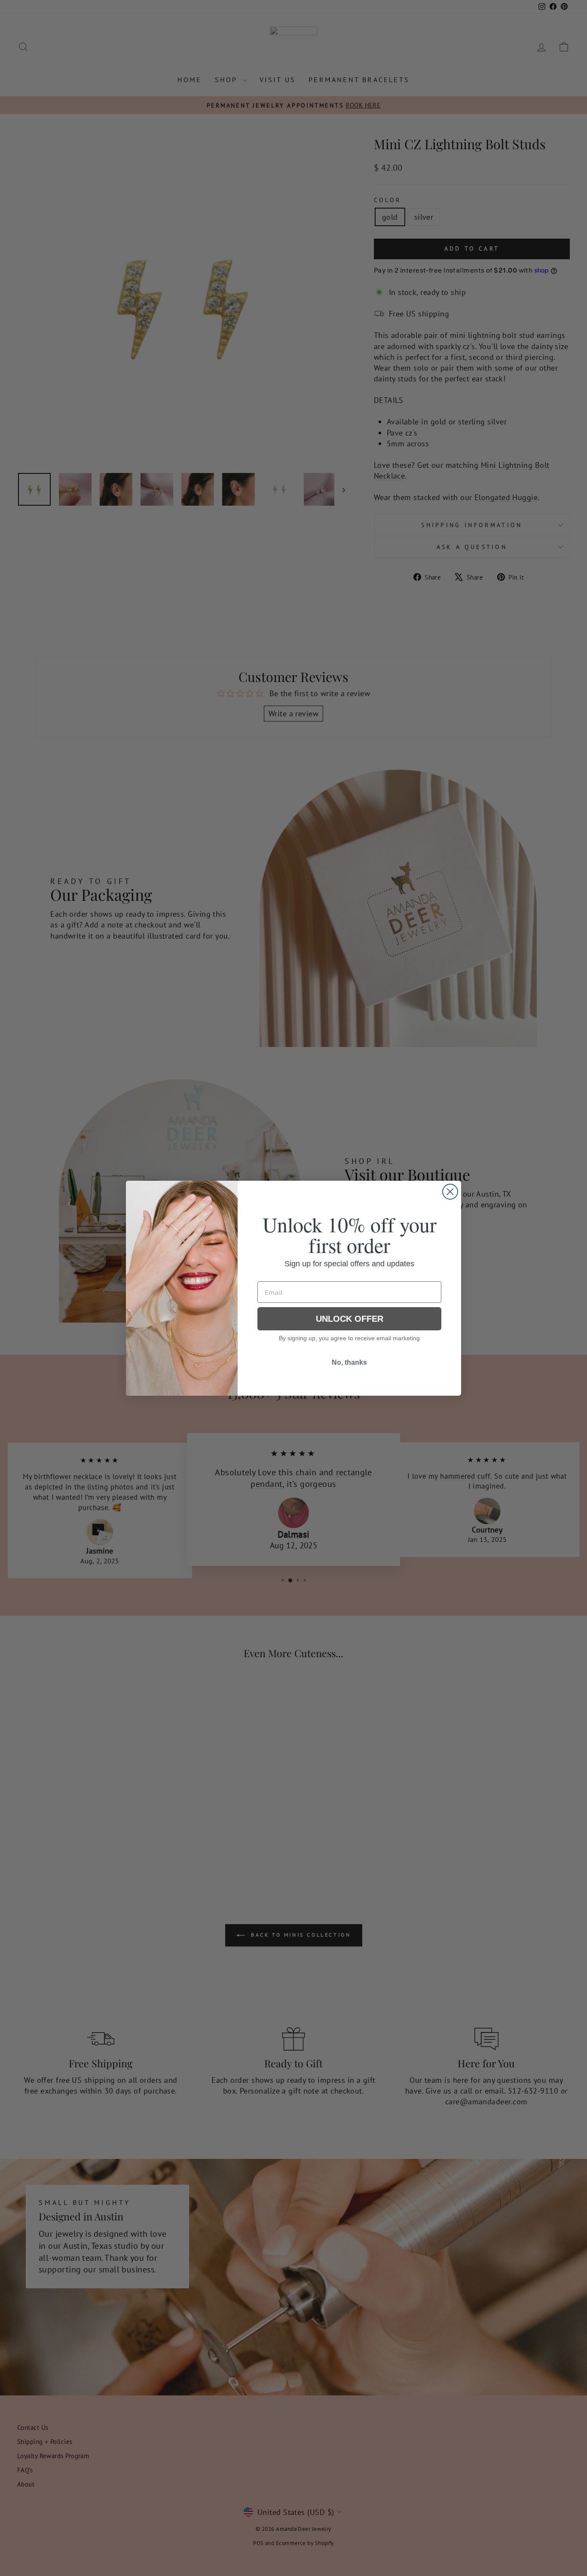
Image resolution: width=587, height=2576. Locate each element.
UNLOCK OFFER (350, 1319)
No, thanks (349, 1362)
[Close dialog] (450, 1192)
